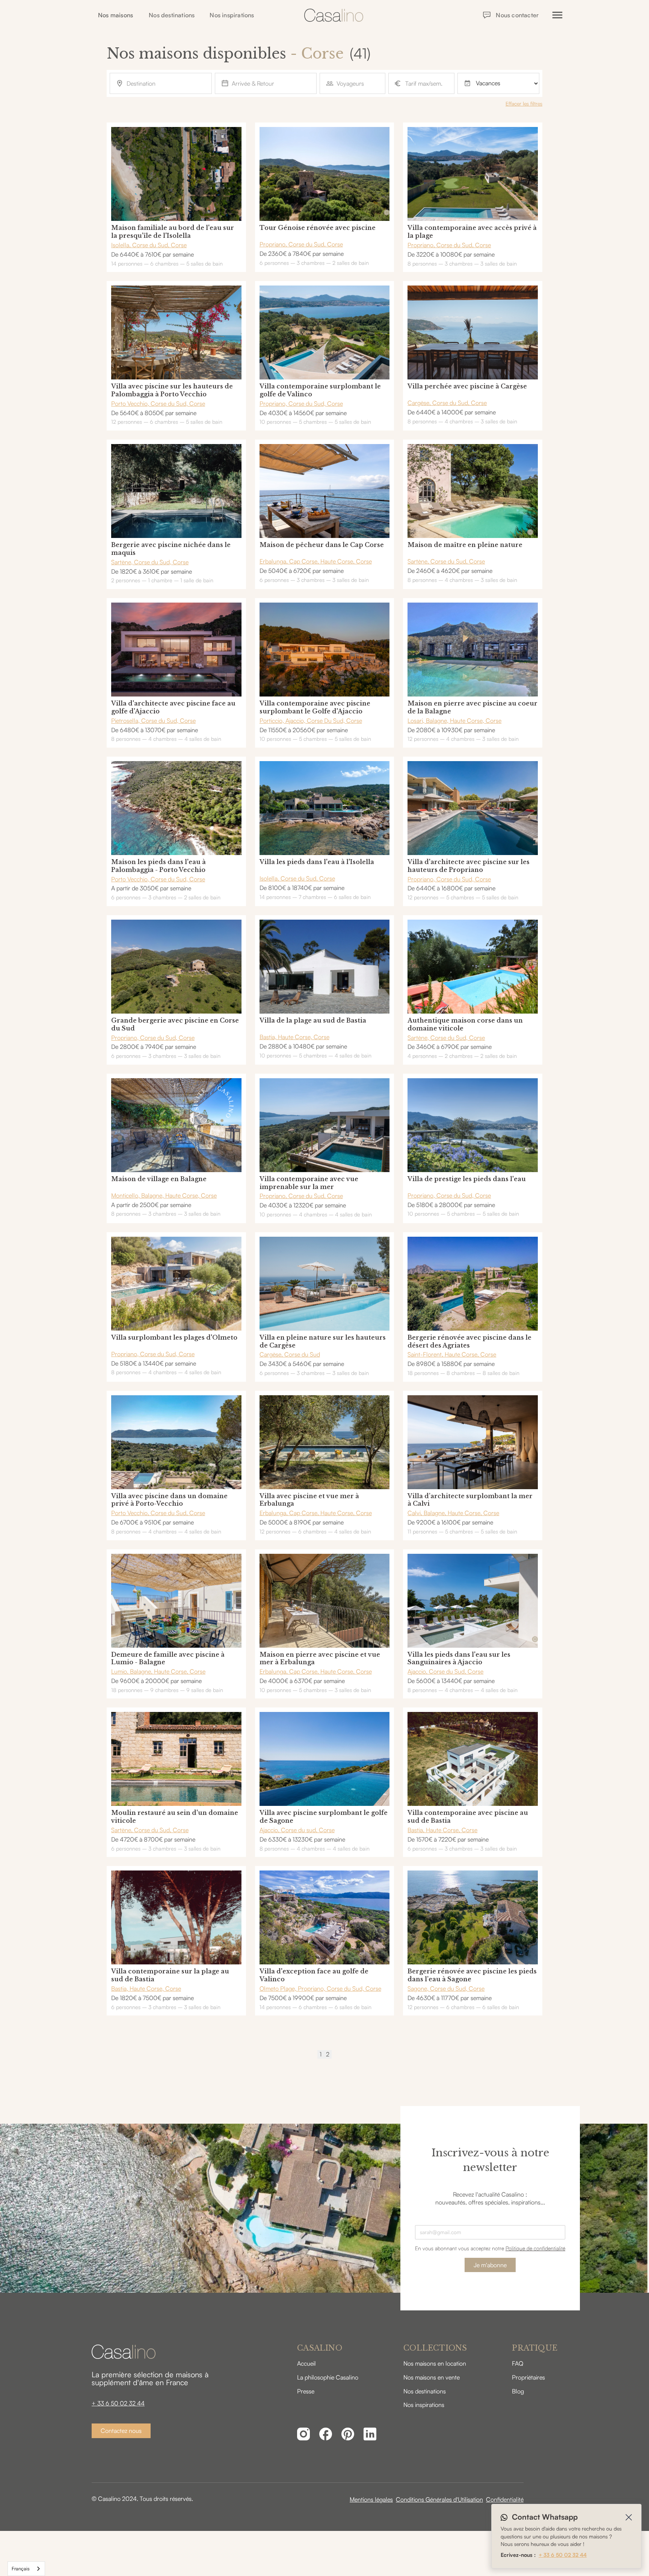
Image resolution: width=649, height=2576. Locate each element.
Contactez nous (121, 2431)
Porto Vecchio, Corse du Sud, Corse (158, 403)
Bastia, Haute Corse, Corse (294, 1037)
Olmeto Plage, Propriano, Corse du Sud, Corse (320, 1988)
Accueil (306, 2363)
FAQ (518, 2363)
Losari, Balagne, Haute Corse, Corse (454, 721)
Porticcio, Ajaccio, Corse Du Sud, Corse (311, 721)
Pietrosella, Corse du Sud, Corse (153, 721)
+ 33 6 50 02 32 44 (118, 2403)
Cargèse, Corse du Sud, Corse (447, 403)
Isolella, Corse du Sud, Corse (149, 245)
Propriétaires (528, 2377)
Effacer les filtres (524, 103)
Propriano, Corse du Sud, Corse (301, 244)
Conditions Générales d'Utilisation (439, 2499)
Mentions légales (371, 2499)
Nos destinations (172, 15)
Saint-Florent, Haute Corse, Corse (452, 1354)
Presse (306, 2391)
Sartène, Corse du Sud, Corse (150, 562)
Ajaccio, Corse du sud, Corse (297, 1830)
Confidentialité (505, 2499)
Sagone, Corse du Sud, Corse (446, 1988)
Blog (518, 2391)
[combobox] (26, 2569)
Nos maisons (115, 15)
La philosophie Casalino (328, 2377)
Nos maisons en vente (432, 2377)
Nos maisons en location (435, 2363)
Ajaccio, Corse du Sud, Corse (445, 1671)
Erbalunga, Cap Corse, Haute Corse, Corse (316, 561)
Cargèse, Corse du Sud (290, 1354)
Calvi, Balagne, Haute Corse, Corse (453, 1513)
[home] (334, 15)
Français (21, 2568)
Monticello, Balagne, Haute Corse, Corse (164, 1195)
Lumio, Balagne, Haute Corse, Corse (158, 1671)
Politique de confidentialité (535, 2248)
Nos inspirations (232, 15)
